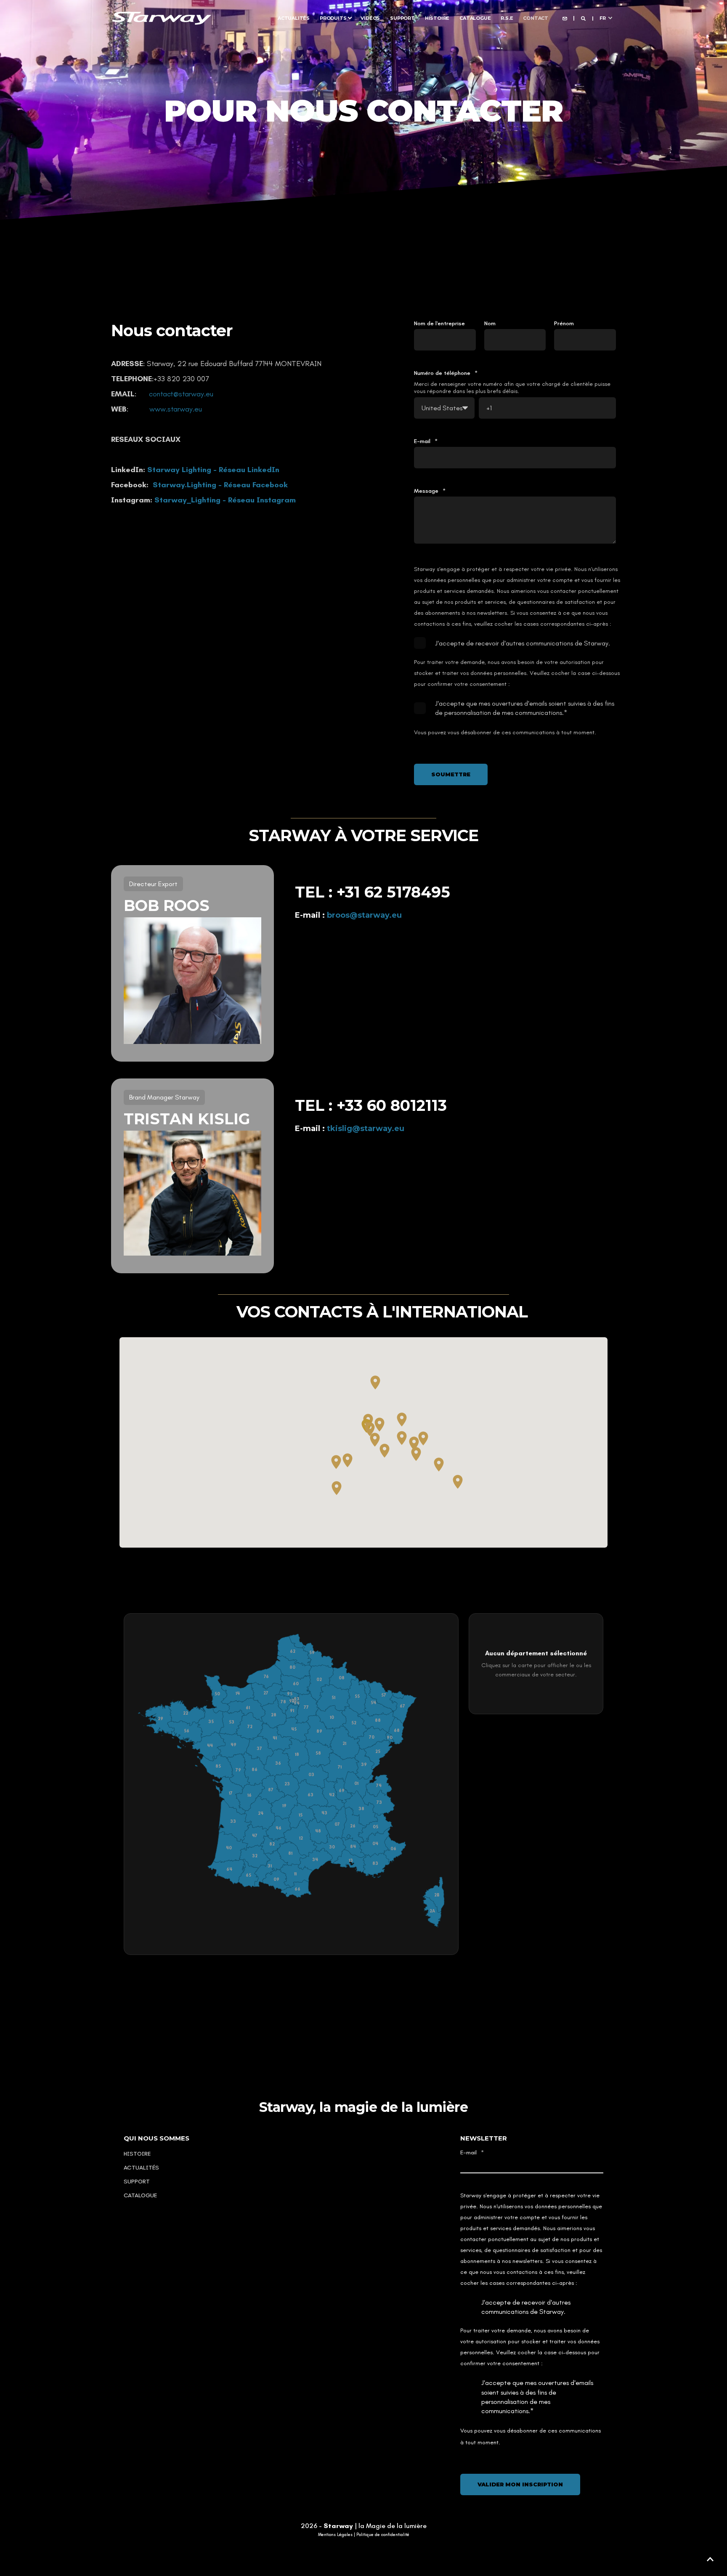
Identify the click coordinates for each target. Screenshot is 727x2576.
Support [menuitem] (402, 18)
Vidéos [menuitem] (370, 18)
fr (603, 18)
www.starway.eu (176, 409)
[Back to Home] (162, 17)
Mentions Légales (335, 2535)
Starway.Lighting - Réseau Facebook (220, 485)
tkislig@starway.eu (366, 1129)
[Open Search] (584, 18)
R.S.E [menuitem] (507, 18)
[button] (710, 2559)
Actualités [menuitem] (294, 18)
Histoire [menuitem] (437, 18)
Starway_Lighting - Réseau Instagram (225, 500)
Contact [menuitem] (536, 18)
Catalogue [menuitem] (475, 18)
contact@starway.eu (181, 394)
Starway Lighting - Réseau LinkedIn (213, 470)
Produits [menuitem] (333, 18)
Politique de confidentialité (383, 2535)
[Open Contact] (565, 18)
